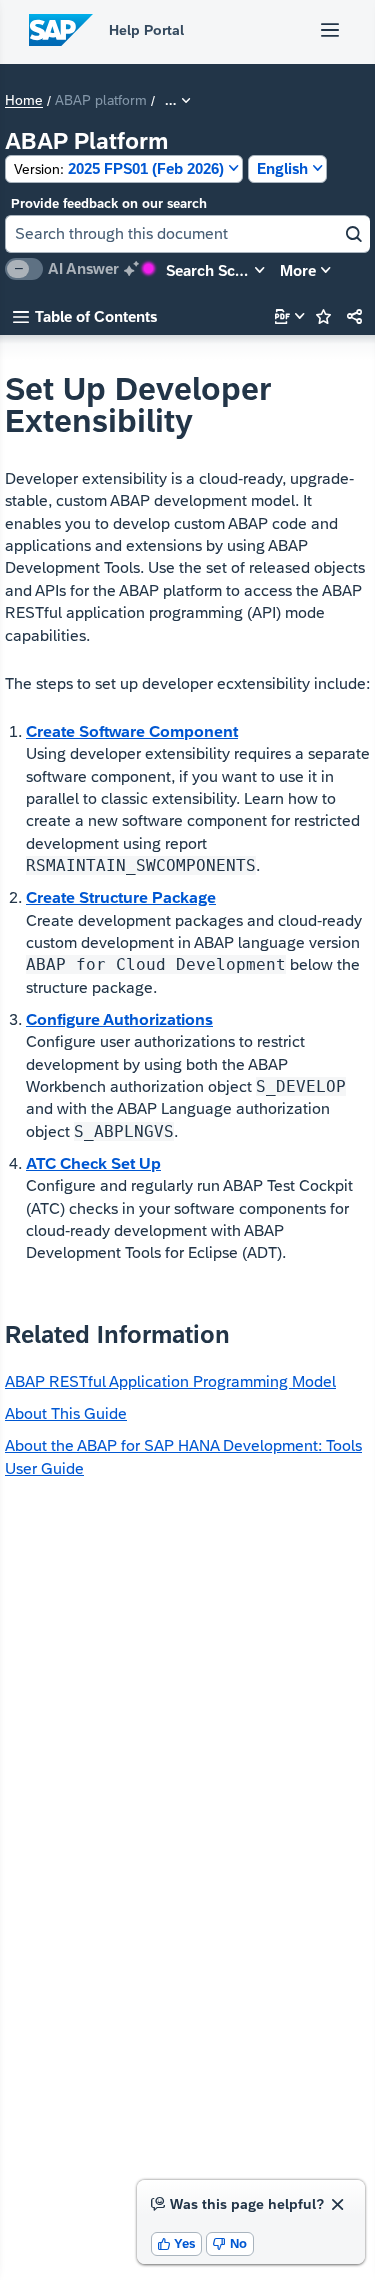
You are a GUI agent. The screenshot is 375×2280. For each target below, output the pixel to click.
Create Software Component (132, 731)
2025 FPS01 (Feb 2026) (119, 168)
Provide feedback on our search (109, 203)
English (282, 168)
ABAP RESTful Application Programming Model (170, 1381)
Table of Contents (85, 316)
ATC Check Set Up (93, 1163)
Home (24, 101)
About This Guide (66, 1413)
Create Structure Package (121, 897)
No (230, 2243)
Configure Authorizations (119, 1019)
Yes (177, 2243)
